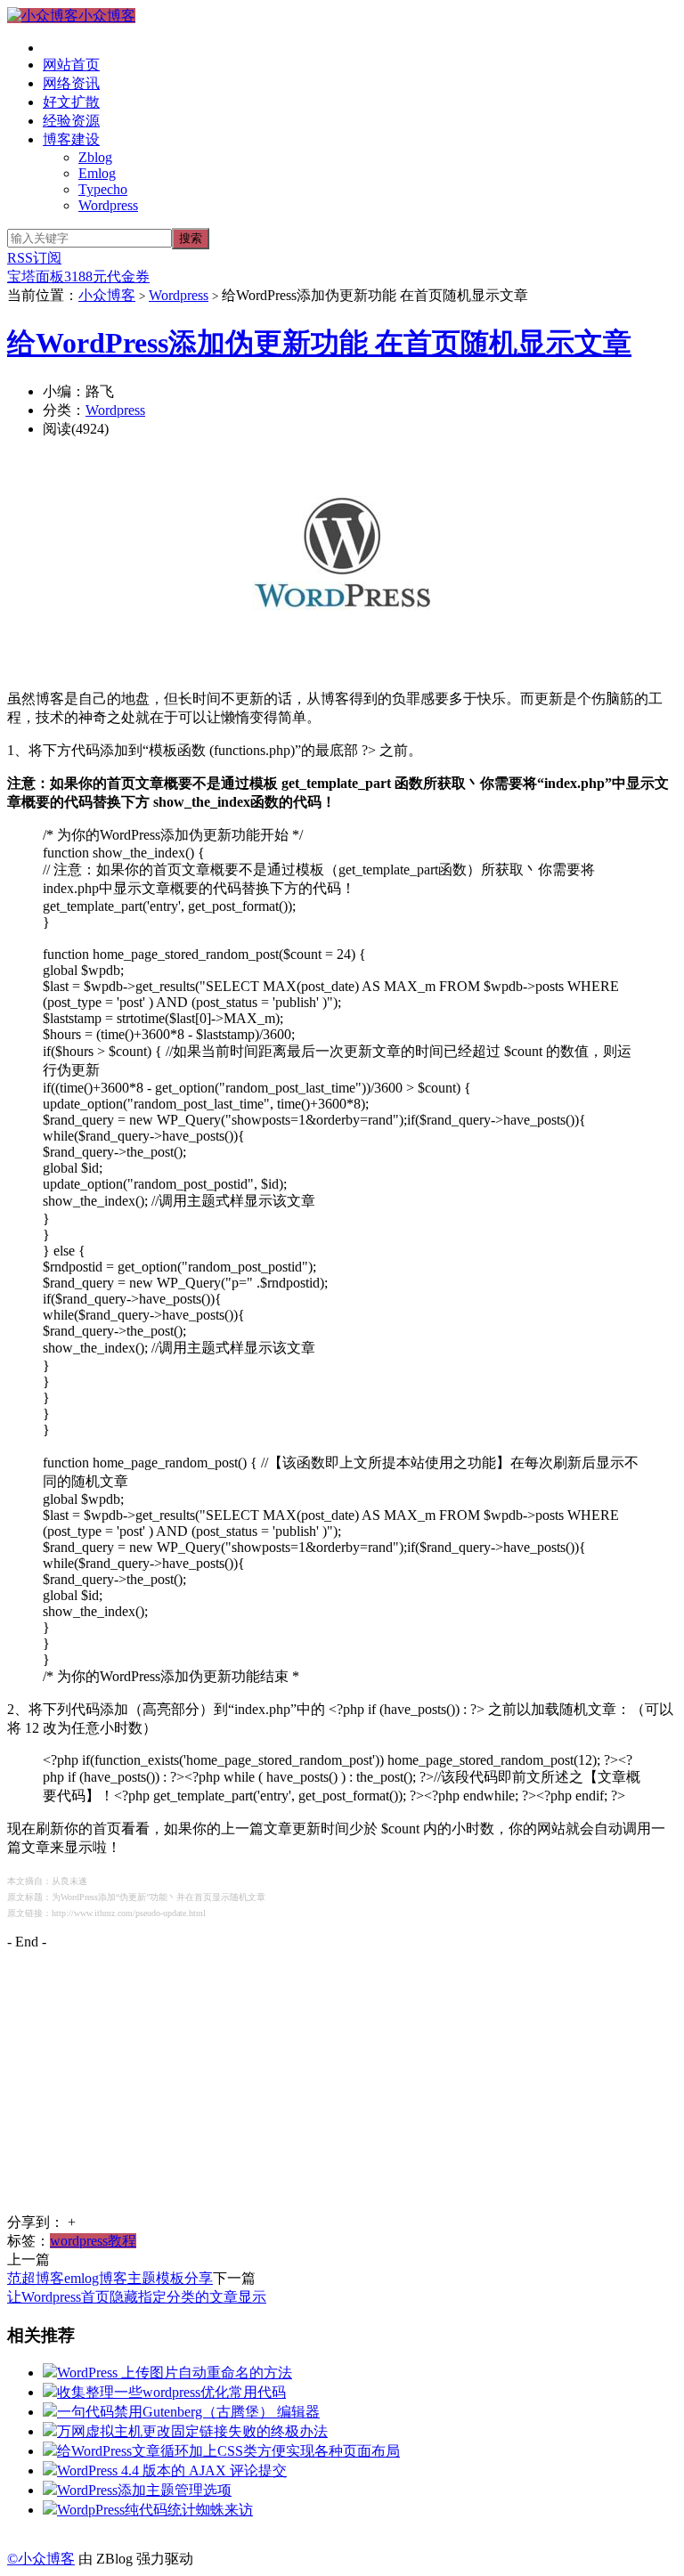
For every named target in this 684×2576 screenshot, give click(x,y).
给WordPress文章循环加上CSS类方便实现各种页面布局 (228, 2451)
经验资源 (71, 121)
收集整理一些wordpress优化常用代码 (171, 2392)
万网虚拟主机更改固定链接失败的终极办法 (192, 2431)
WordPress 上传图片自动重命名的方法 (175, 2373)
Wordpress (108, 205)
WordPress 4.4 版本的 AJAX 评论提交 (172, 2470)
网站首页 (71, 65)
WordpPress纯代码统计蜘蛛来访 (155, 2510)
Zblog (95, 157)
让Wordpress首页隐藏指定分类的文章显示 (137, 2297)
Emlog (97, 173)
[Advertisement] (342, 2089)
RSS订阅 (34, 258)
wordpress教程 (93, 2241)
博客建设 (71, 139)
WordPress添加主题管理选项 (144, 2490)
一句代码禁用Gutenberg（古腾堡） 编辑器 (188, 2412)
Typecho (103, 189)
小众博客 (107, 16)
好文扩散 (71, 102)
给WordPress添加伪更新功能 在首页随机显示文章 (319, 343)
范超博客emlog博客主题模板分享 (110, 2278)
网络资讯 (71, 83)
